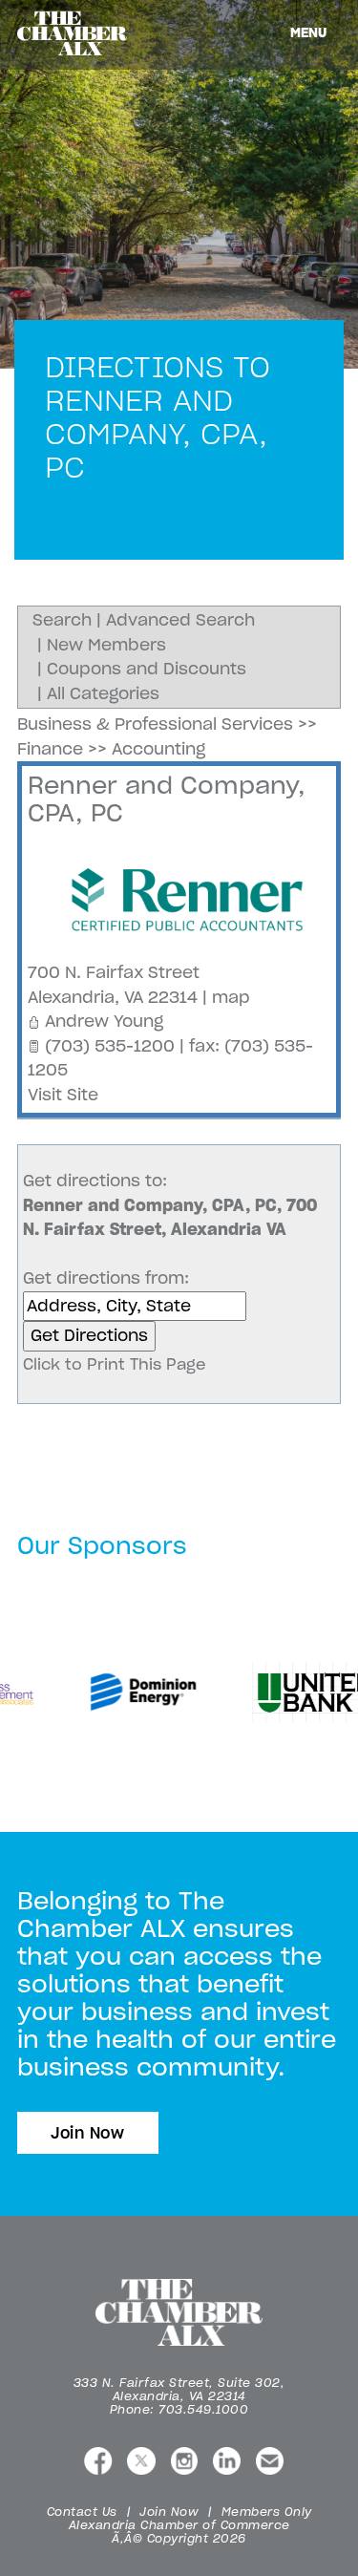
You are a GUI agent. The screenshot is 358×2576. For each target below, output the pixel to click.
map (231, 997)
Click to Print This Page (115, 1364)
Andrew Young (104, 1021)
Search (62, 620)
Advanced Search (180, 620)
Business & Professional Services (155, 724)
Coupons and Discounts (147, 669)
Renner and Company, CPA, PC (167, 799)
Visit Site (63, 1095)
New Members (106, 645)
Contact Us (82, 2512)
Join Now (88, 2133)
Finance (50, 749)
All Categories (103, 693)
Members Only (267, 2512)
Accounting (158, 749)
